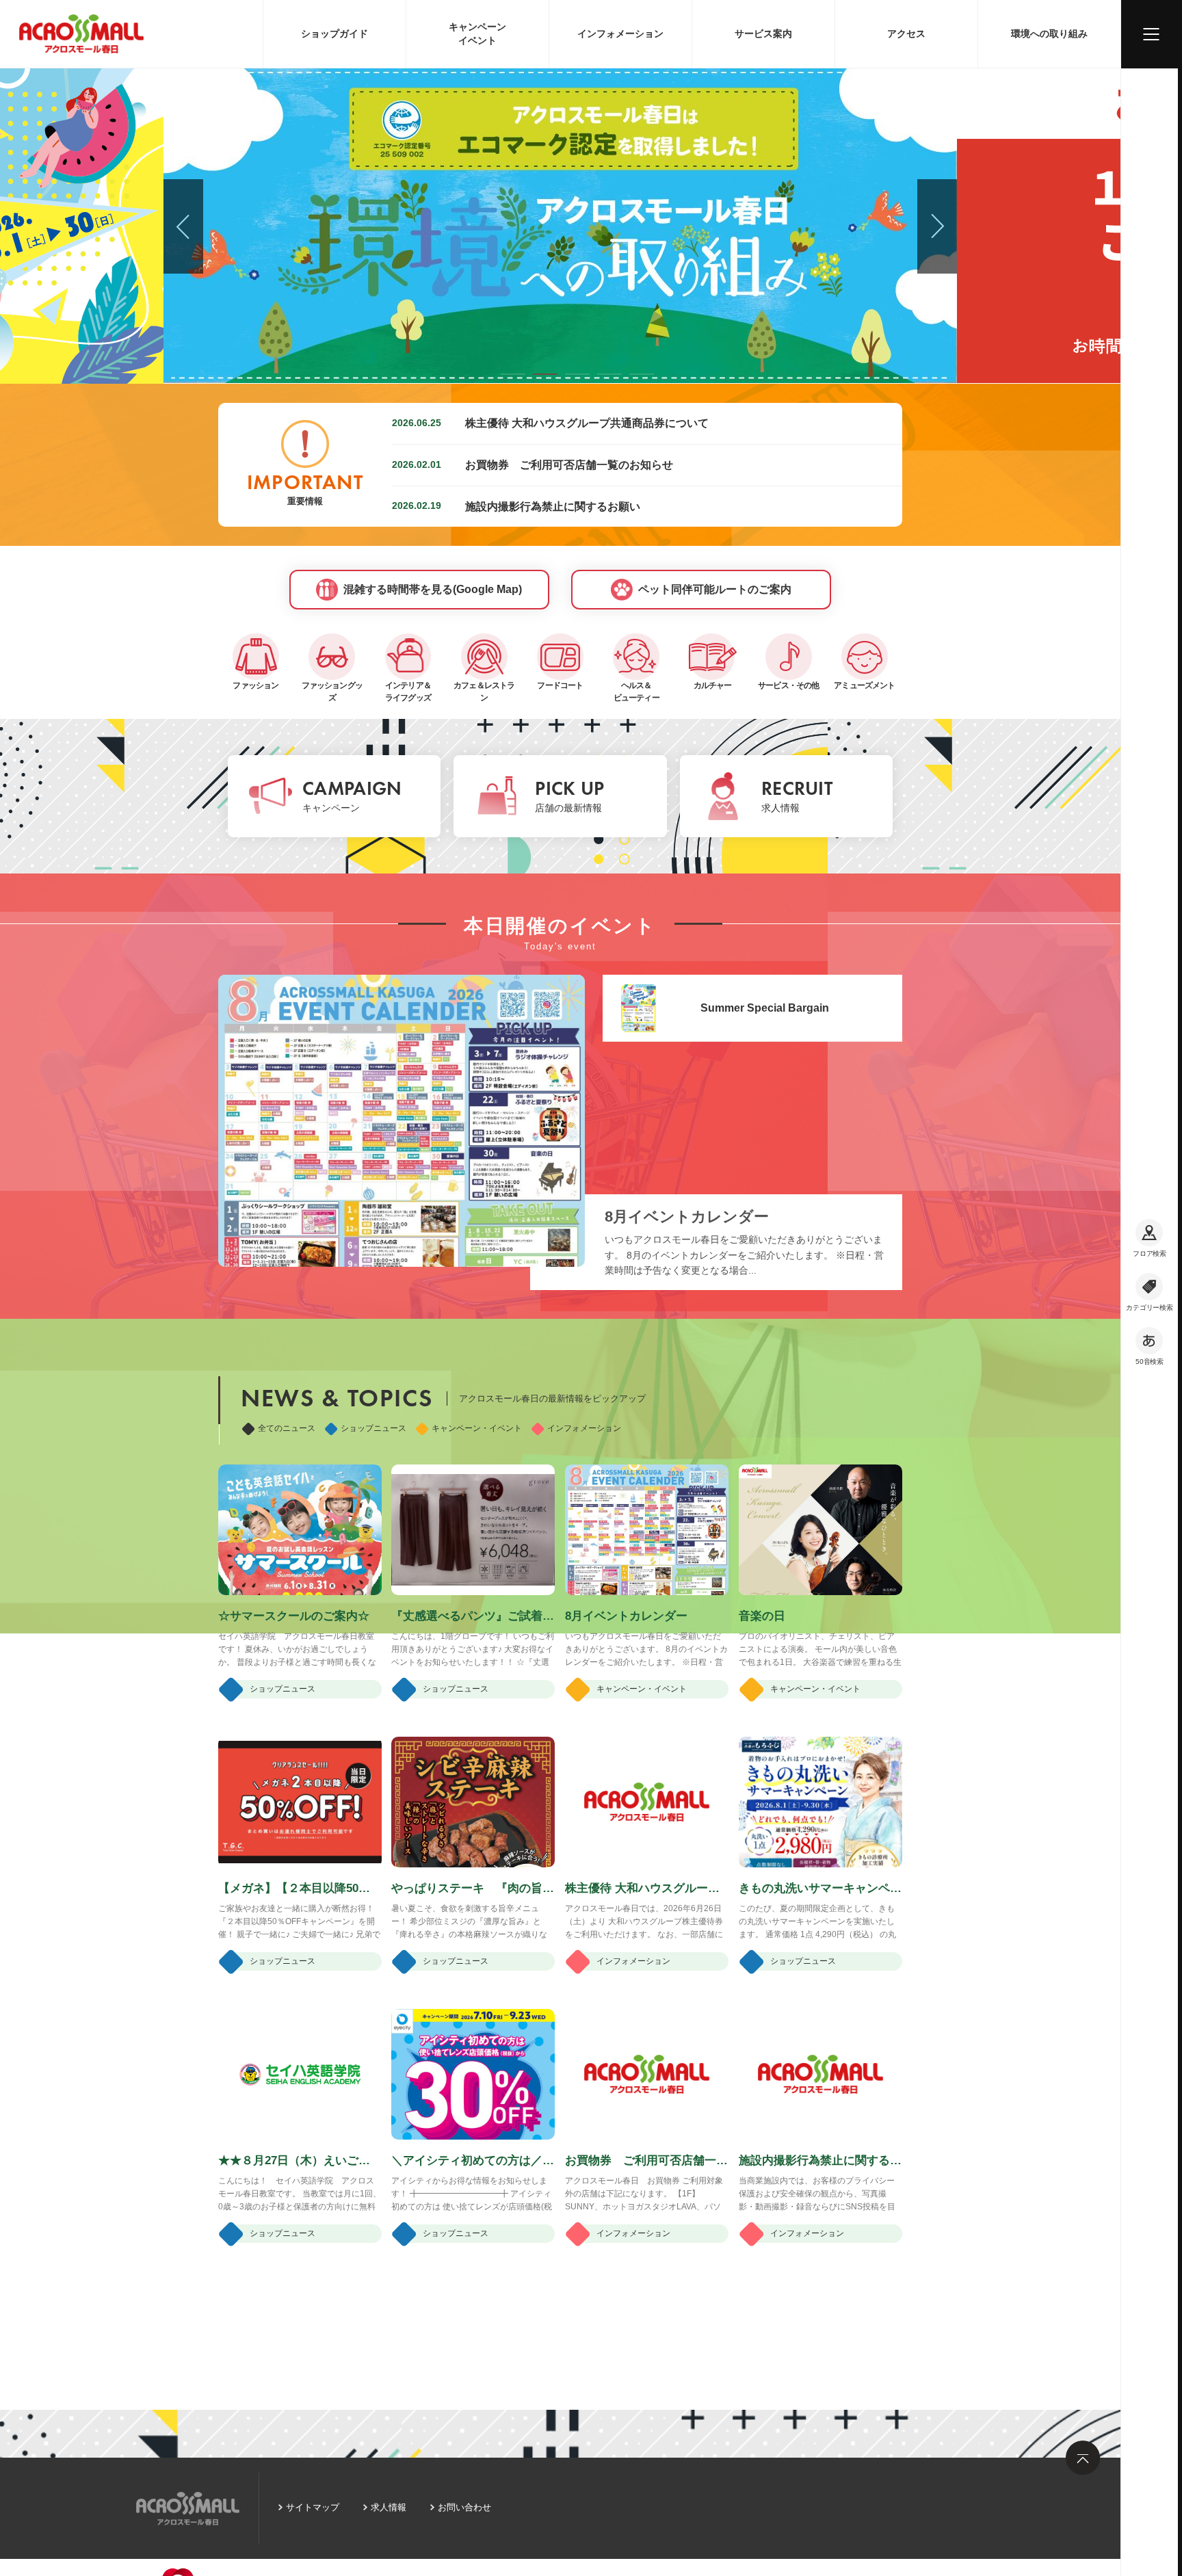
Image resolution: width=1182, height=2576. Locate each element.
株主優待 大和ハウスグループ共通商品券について (587, 423)
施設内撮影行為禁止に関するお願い (553, 506)
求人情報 (389, 2507)
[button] (513, 374)
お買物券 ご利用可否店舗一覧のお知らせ (569, 464)
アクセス (906, 34)
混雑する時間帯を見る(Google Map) (433, 589)
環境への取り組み (1049, 34)
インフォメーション (620, 34)
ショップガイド (334, 34)
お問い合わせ (464, 2507)
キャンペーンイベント (477, 34)
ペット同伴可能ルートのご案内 (715, 589)
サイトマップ (313, 2507)
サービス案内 (763, 34)
